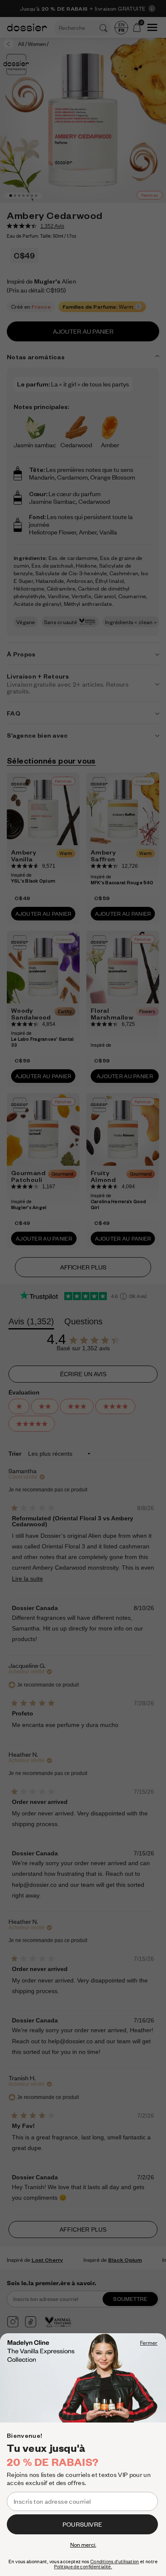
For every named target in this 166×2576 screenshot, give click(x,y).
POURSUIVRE (82, 2524)
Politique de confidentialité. (83, 2567)
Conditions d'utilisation (115, 2562)
